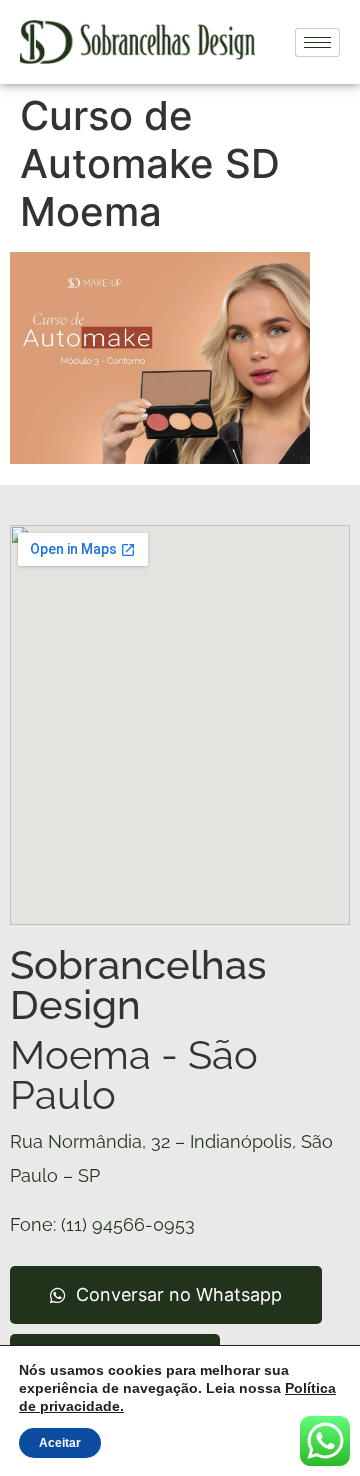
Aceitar (60, 1443)
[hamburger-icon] (317, 42)
